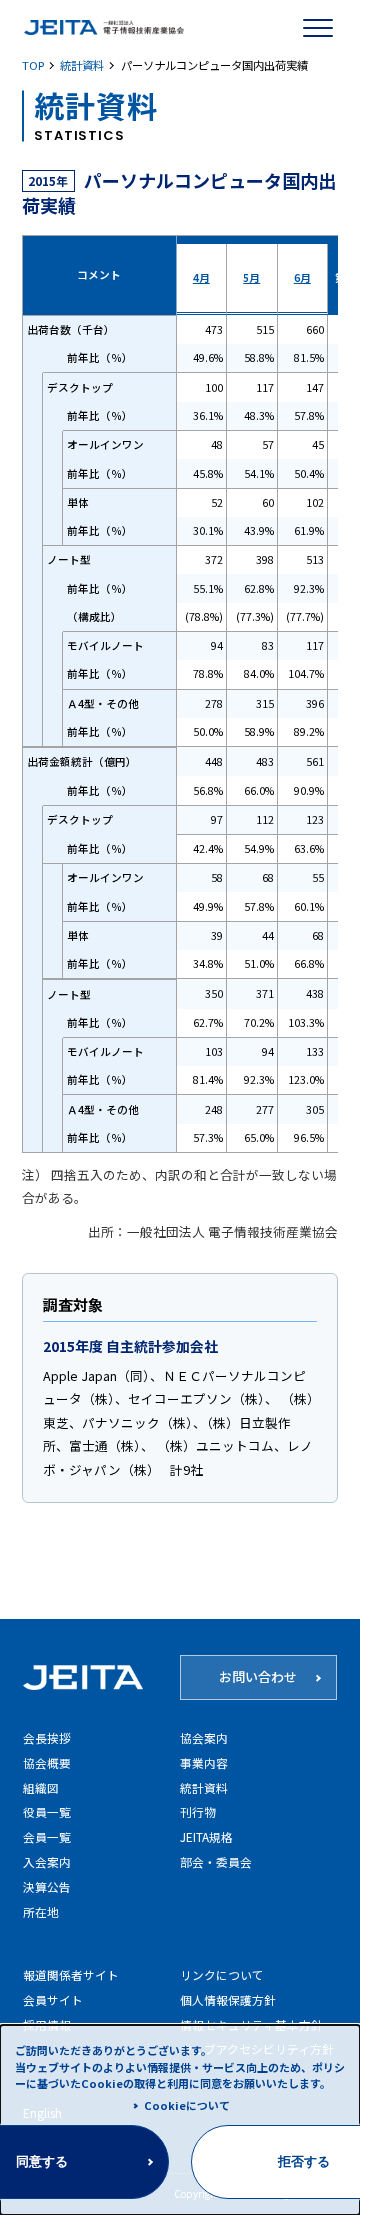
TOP (33, 65)
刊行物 (198, 1811)
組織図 (41, 1787)
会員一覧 (47, 1836)
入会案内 (47, 1861)
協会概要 (47, 1762)
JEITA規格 (206, 1836)
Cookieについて (187, 2105)
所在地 (41, 1911)
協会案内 (204, 1737)
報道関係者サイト (71, 1974)
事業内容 (204, 1762)
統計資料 (82, 65)
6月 (302, 277)
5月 (251, 277)
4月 (201, 277)
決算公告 (47, 1886)
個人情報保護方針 (228, 1999)
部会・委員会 (216, 1861)
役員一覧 (47, 1811)
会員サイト (53, 1999)
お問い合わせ (258, 1676)
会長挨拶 (47, 1737)
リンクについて (222, 1974)
